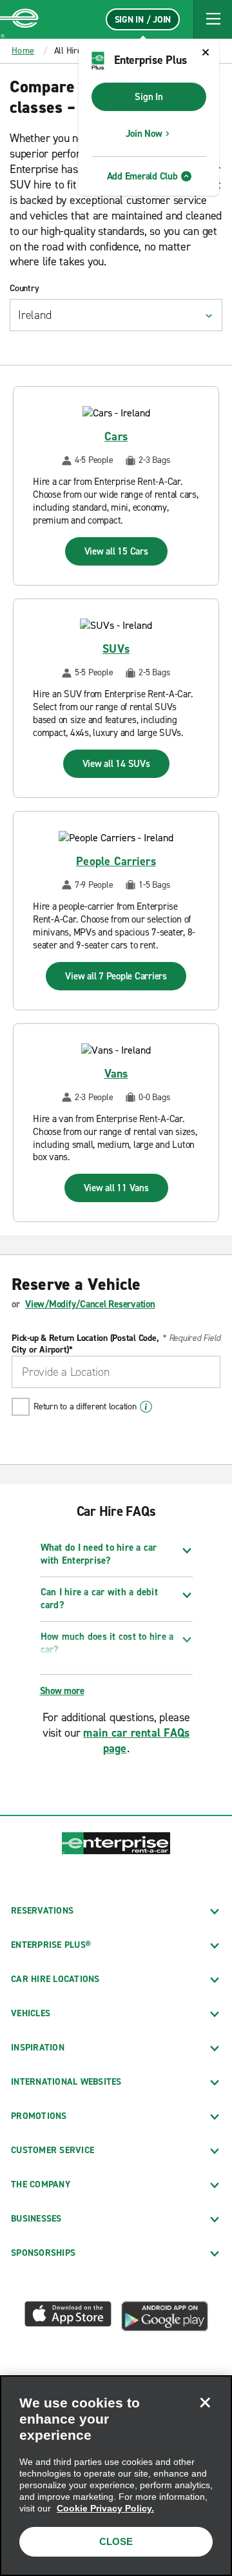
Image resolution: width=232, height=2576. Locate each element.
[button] (213, 19)
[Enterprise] (19, 19)
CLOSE (116, 2541)
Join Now (144, 134)
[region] (116, 2476)
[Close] (205, 2402)
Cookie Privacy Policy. (105, 2508)
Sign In (149, 97)
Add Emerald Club (142, 176)
